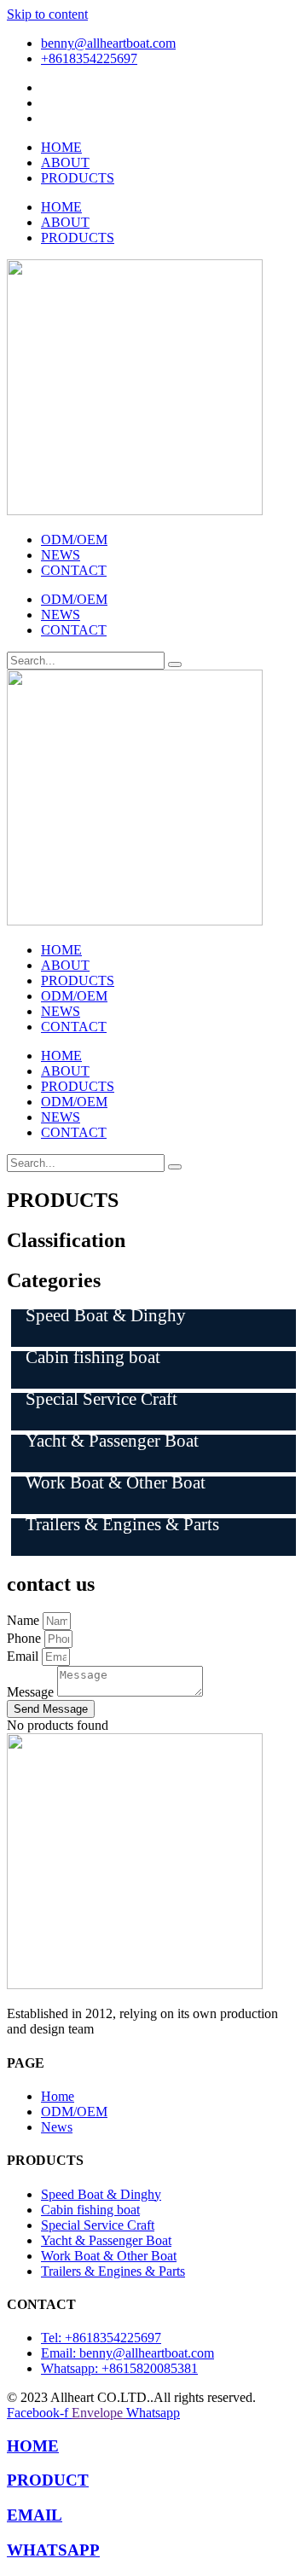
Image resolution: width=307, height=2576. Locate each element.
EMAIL (35, 2515)
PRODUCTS (78, 178)
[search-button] (175, 664)
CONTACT (74, 570)
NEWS (61, 555)
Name (25, 1620)
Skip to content (47, 14)
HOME (61, 147)
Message (32, 1692)
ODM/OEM (74, 540)
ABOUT (65, 162)
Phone (26, 1638)
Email (24, 1656)
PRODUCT (48, 2480)
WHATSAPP (53, 2550)
